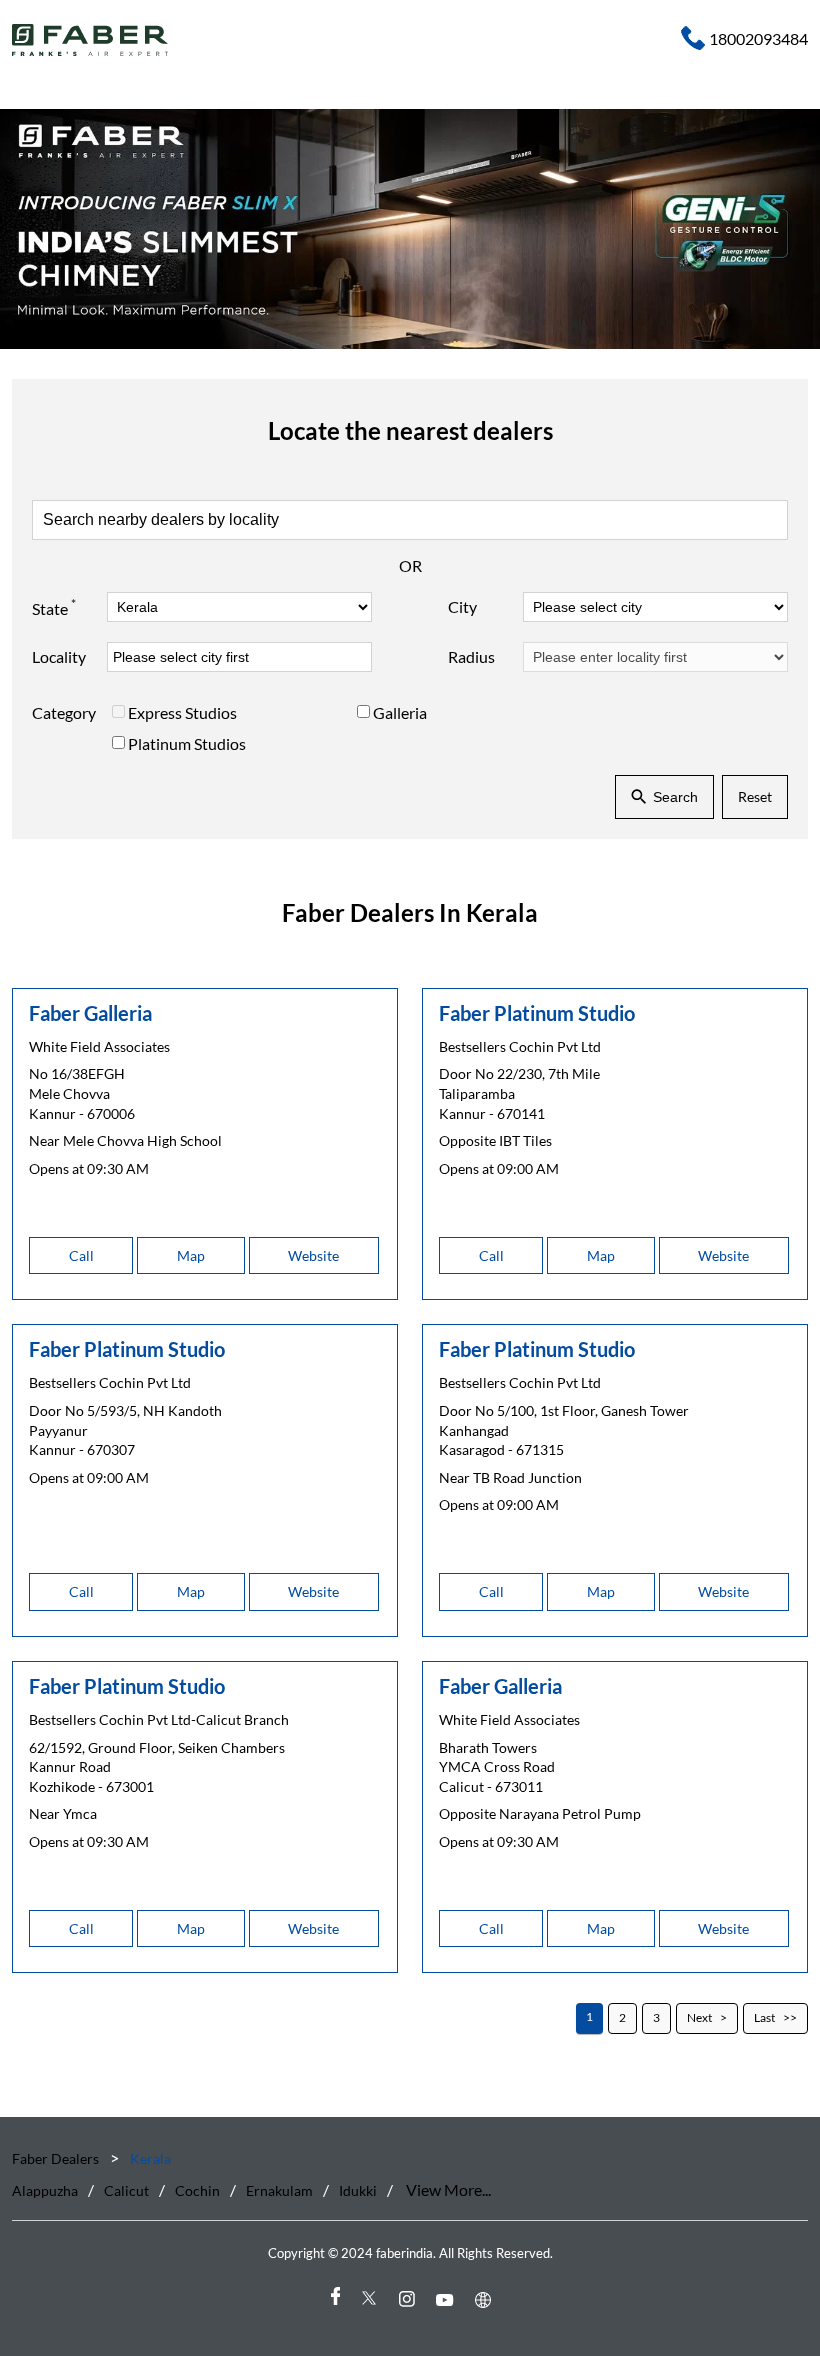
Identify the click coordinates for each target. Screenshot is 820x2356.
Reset (755, 796)
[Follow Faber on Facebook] (334, 2299)
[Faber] (90, 40)
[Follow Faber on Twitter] (372, 2299)
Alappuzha (45, 2190)
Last (764, 2018)
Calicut (126, 2190)
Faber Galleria (90, 1013)
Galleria (400, 712)
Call (81, 1255)
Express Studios (182, 712)
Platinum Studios (187, 743)
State (54, 607)
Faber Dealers (57, 2158)
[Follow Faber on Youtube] (448, 2299)
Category (64, 712)
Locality (59, 656)
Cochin (197, 2190)
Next (699, 2018)
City (462, 606)
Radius (471, 656)
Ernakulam (279, 2190)
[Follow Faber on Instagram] (410, 2299)
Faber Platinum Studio (537, 1013)
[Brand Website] (486, 2299)
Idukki (358, 2190)
